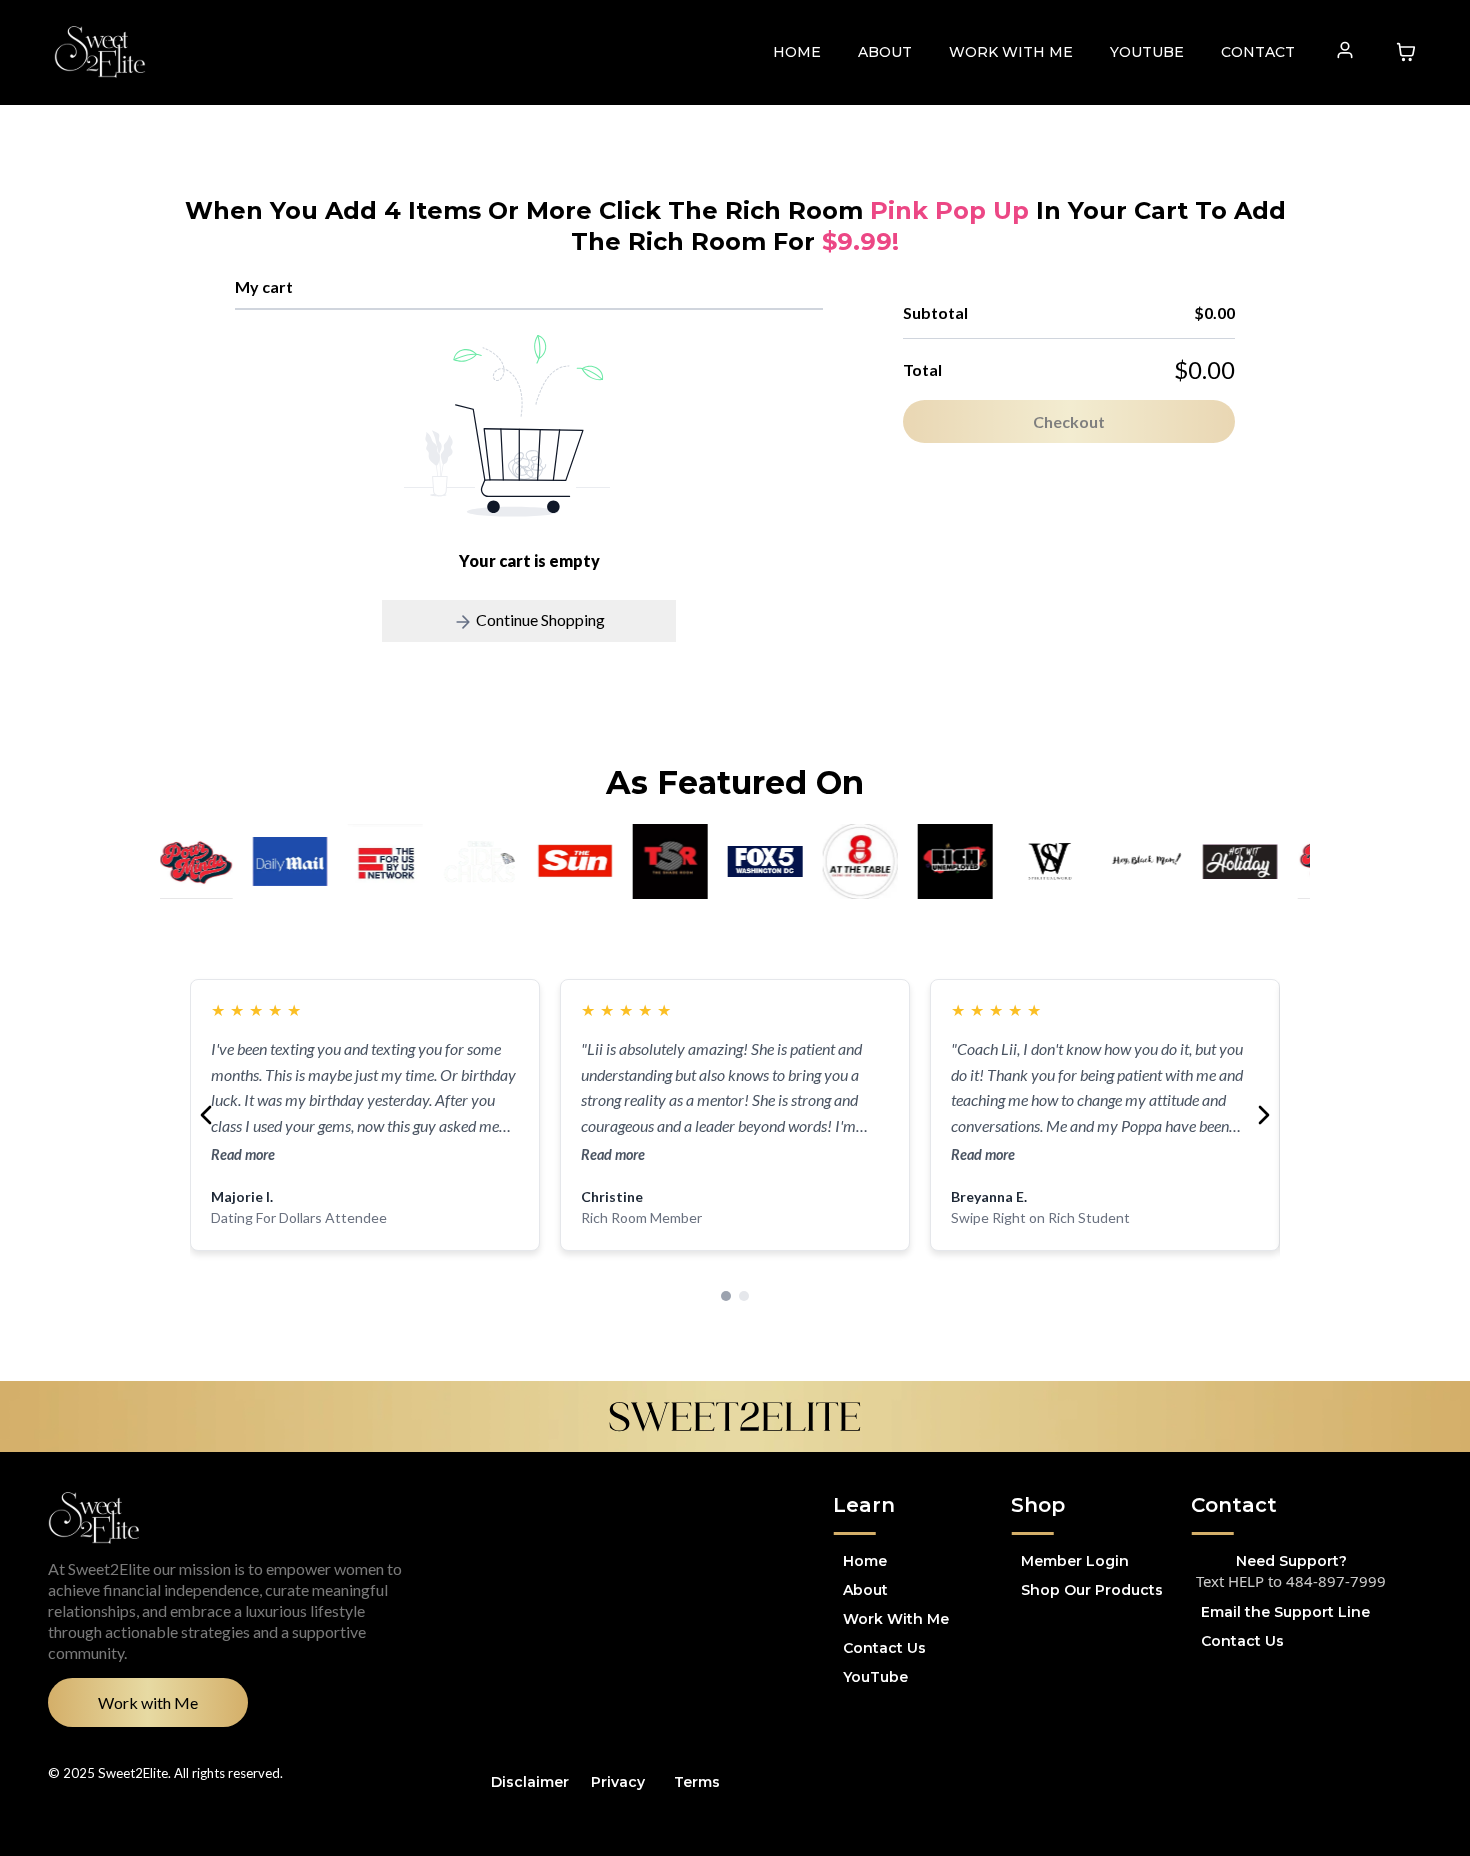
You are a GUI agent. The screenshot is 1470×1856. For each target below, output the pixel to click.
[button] (1345, 52)
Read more (243, 1154)
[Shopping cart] (1406, 52)
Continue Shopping (539, 619)
